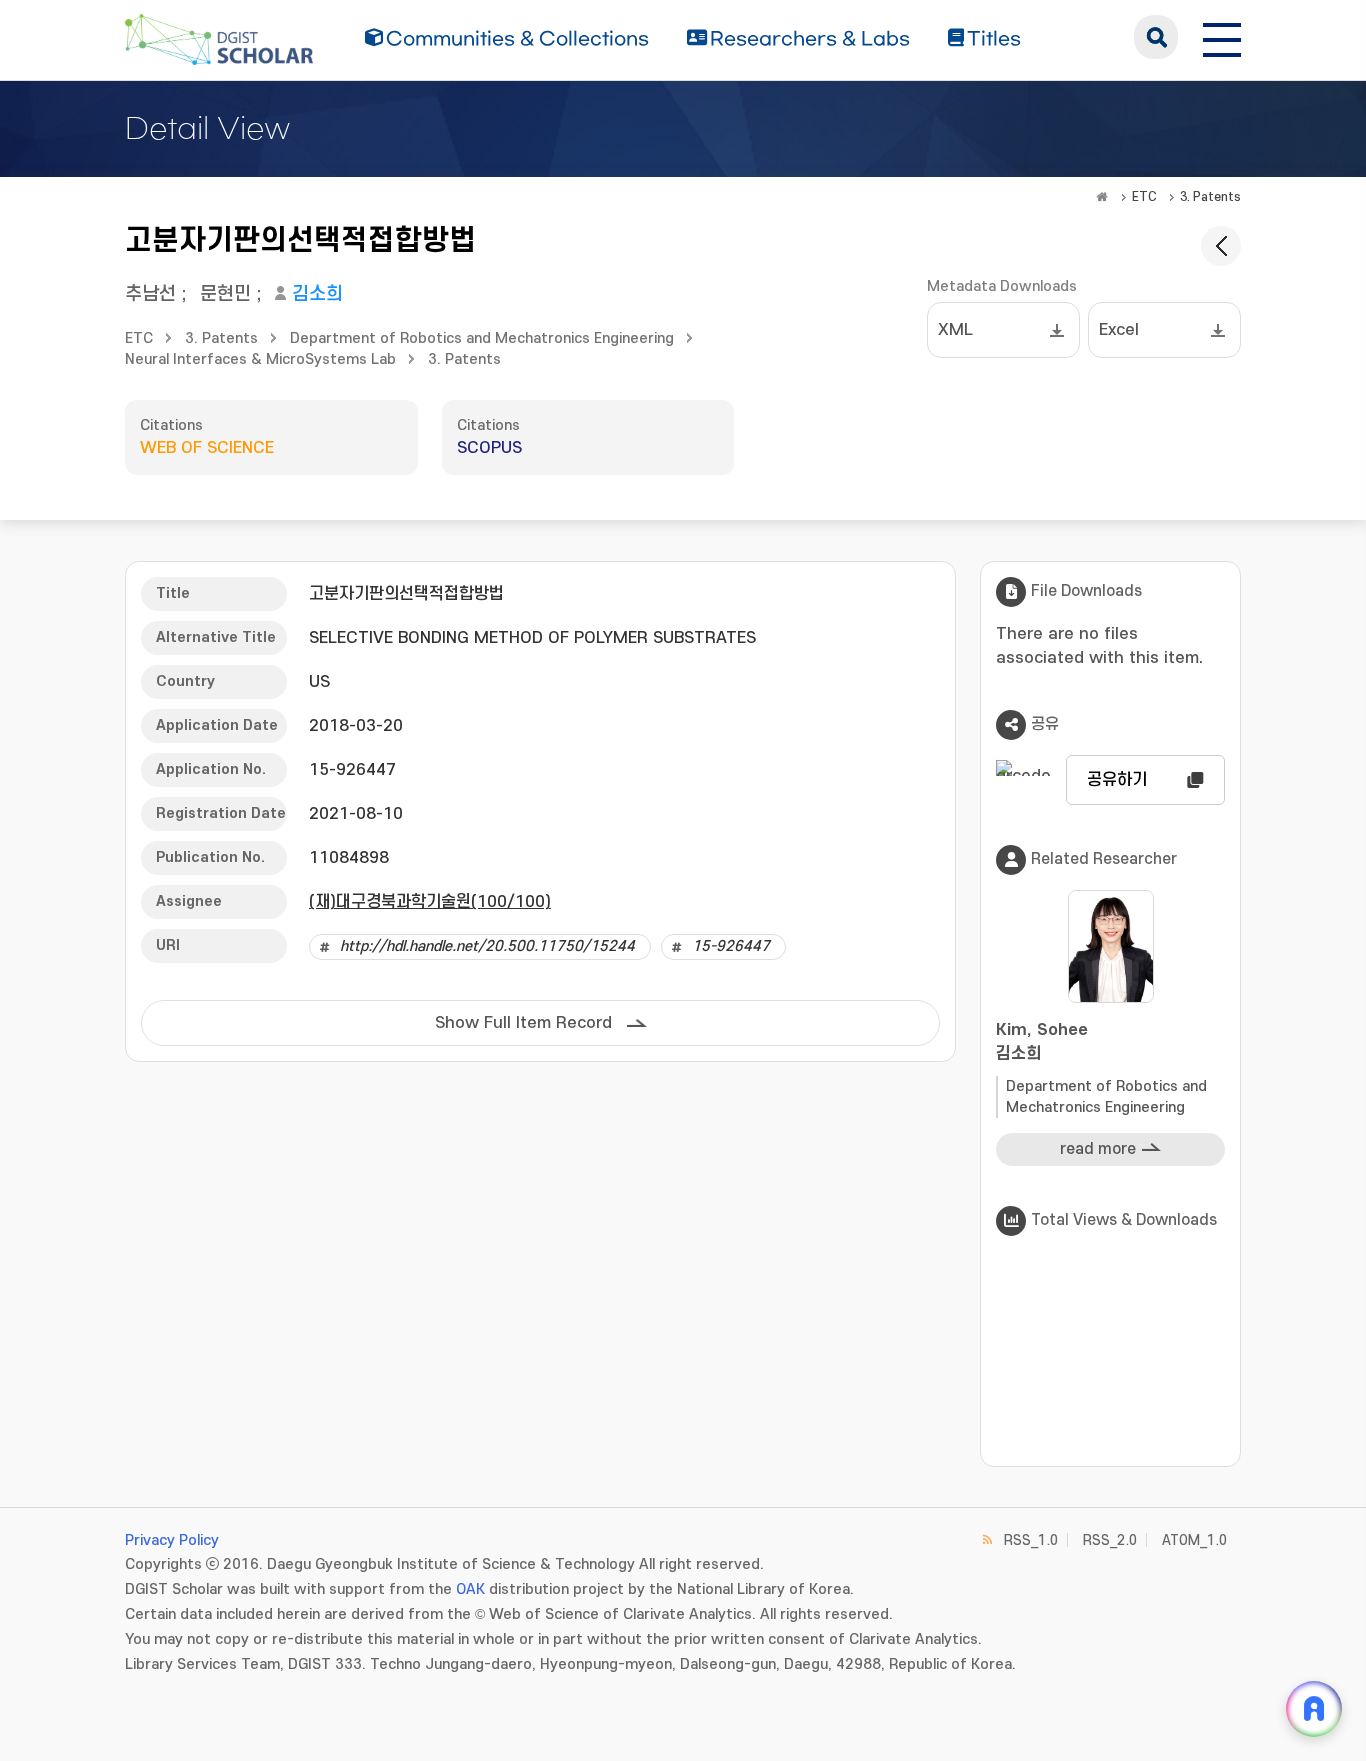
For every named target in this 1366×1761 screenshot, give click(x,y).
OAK (470, 1589)
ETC (1144, 197)
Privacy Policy (172, 1540)
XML (955, 330)
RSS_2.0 (1110, 1540)
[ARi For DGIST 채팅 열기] (1314, 1709)
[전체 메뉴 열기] (1222, 37)
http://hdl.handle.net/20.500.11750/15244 (487, 946)
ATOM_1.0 (1194, 1540)
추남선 (150, 294)
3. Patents (1210, 197)
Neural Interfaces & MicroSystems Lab (260, 359)
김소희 (317, 294)
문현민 (225, 294)
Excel (1119, 330)
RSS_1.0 (1031, 1540)
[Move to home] (1102, 197)
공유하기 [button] (1117, 780)
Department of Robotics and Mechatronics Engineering (482, 338)
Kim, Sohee (1042, 1042)
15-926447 (731, 946)
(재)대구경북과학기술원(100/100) (430, 902)
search (1156, 37)
